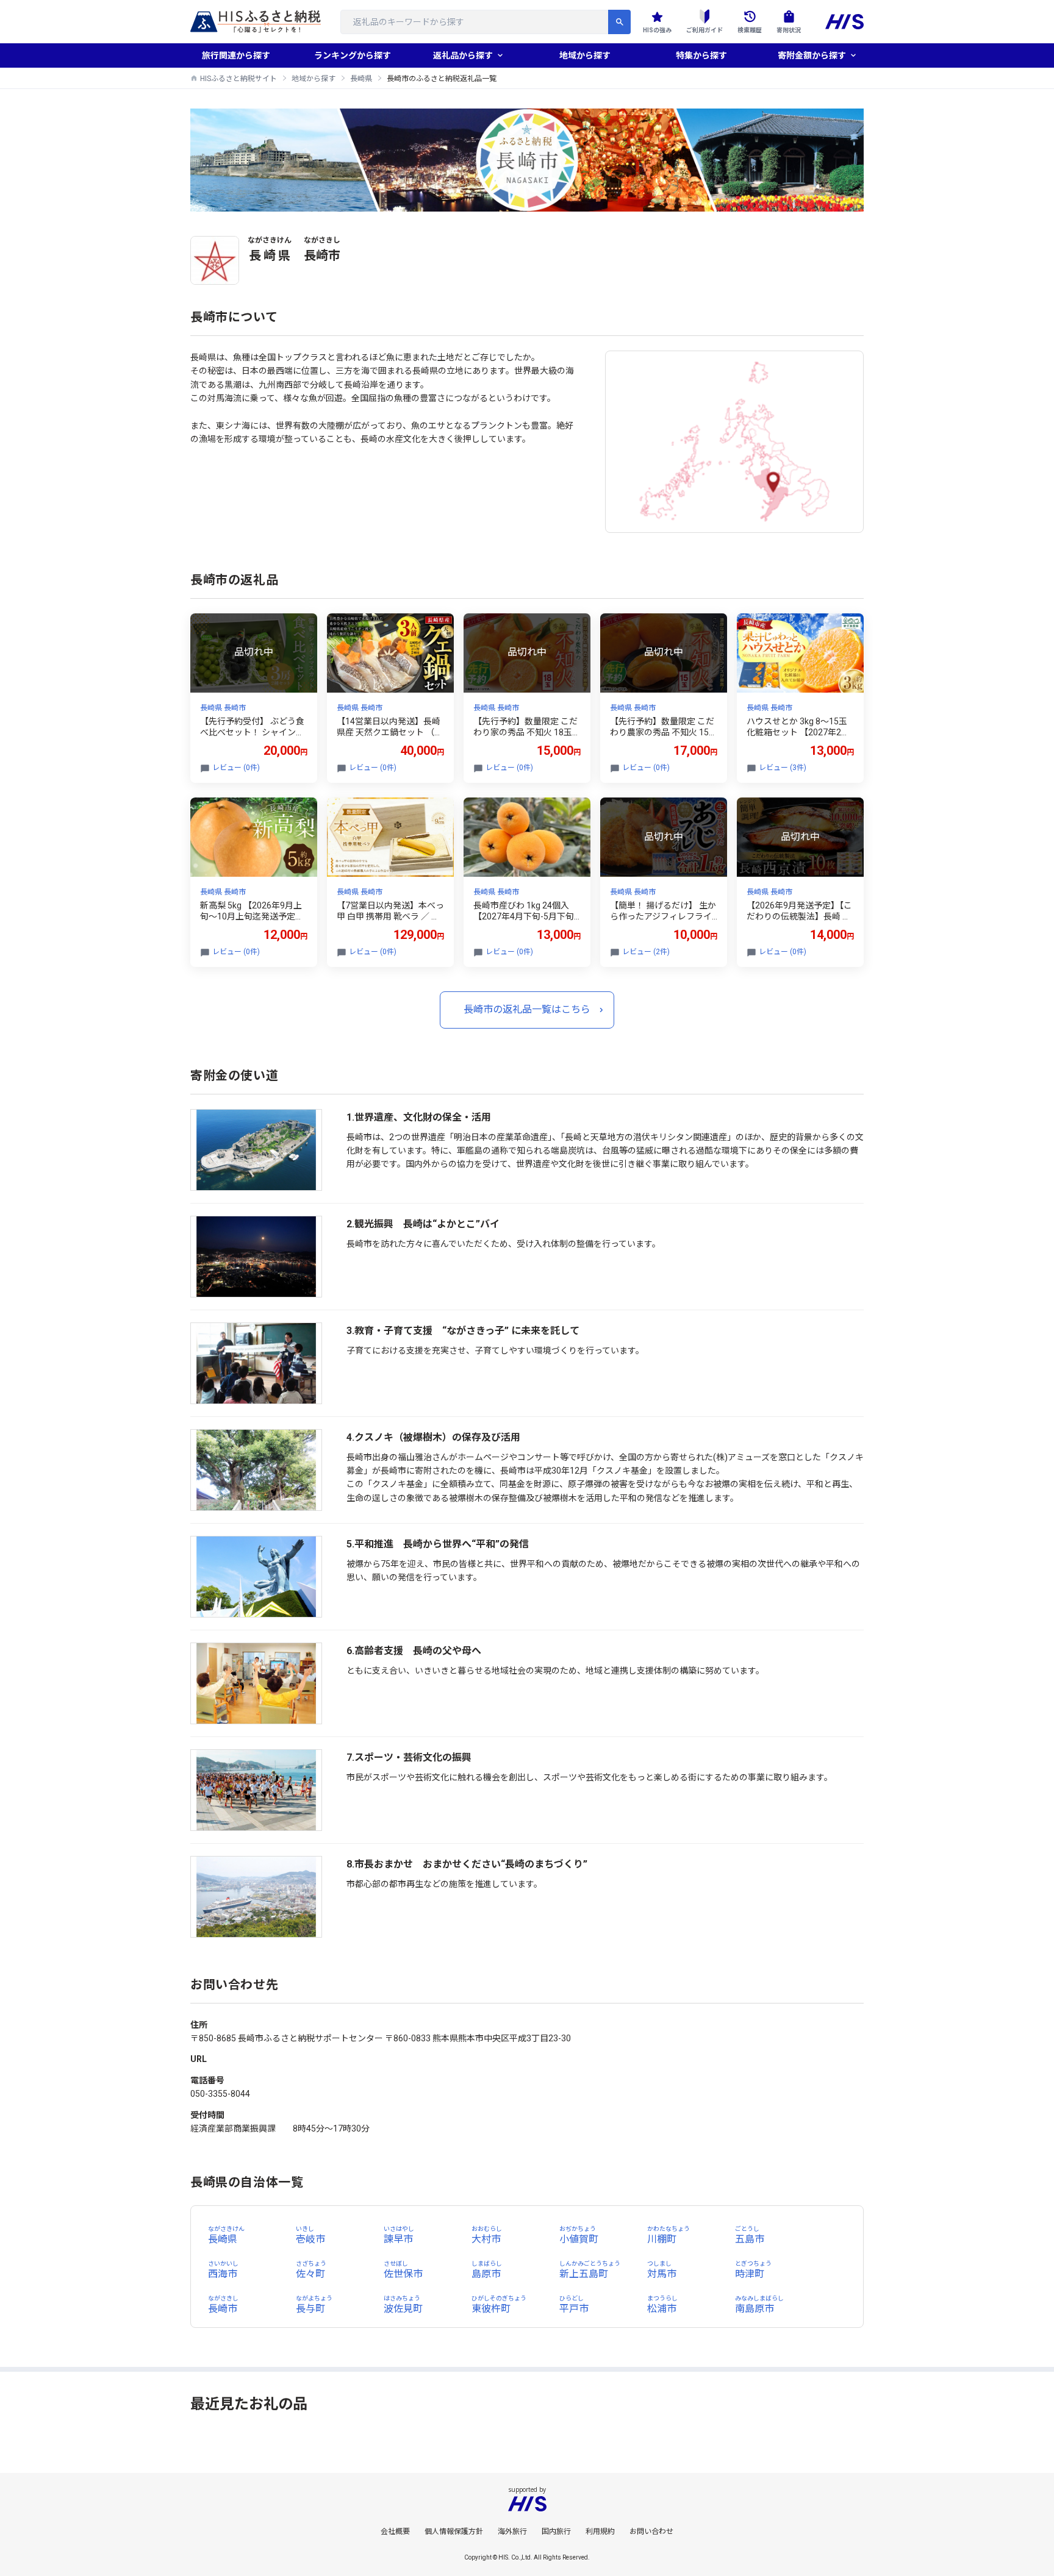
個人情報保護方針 (454, 2531)
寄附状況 (789, 30)
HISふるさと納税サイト (238, 79)
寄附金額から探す (812, 55)
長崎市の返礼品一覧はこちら (527, 1009)
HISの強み (657, 30)
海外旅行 (512, 2531)
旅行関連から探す (236, 55)
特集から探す (701, 55)
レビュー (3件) (783, 768)
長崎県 (361, 79)
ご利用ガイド (704, 30)
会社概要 (395, 2531)
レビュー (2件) (646, 952)
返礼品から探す (463, 55)
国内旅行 (556, 2531)
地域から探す (585, 55)
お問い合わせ (651, 2531)
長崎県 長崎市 (223, 708)
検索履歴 (750, 30)
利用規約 (600, 2531)
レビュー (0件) (236, 768)
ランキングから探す (353, 55)
